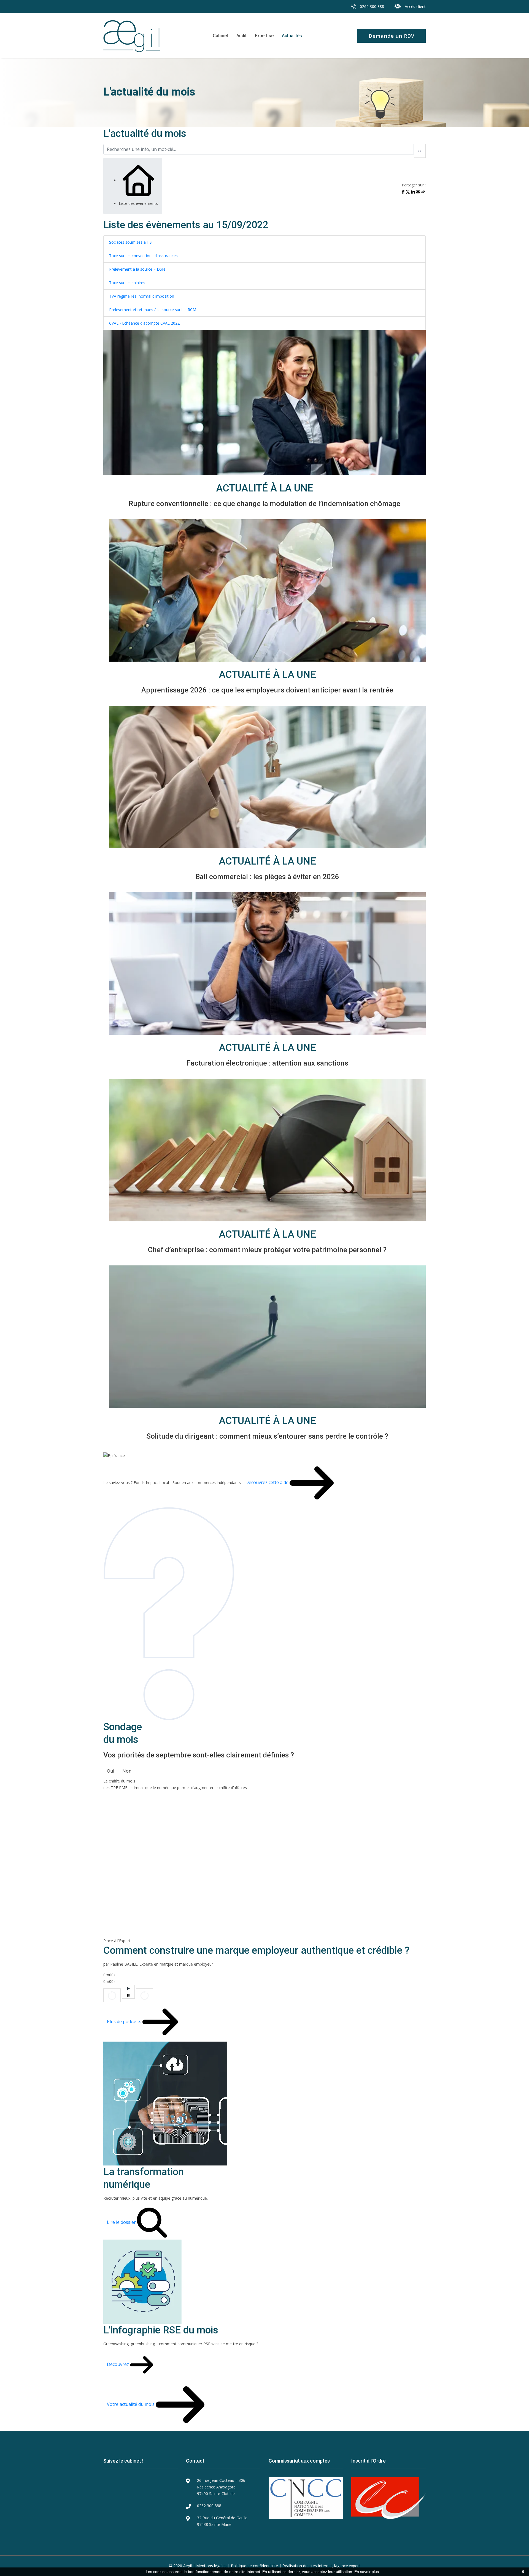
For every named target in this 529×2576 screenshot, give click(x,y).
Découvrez (118, 2364)
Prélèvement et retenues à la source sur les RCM (153, 310)
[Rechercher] (420, 151)
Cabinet (220, 36)
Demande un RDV (392, 36)
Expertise (264, 36)
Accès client (415, 6)
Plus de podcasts (125, 2021)
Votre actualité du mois (131, 2404)
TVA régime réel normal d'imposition (142, 296)
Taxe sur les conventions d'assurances (143, 256)
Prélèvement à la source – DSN (137, 269)
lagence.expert (347, 2566)
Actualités (292, 36)
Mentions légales (211, 2566)
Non (127, 1771)
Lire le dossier (122, 2222)
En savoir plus (367, 2572)
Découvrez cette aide (268, 1482)
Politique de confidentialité (254, 2566)
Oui (110, 1771)
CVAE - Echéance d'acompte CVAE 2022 (144, 323)
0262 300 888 (371, 6)
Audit (241, 36)
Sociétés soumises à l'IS (130, 242)
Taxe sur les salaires (127, 283)
